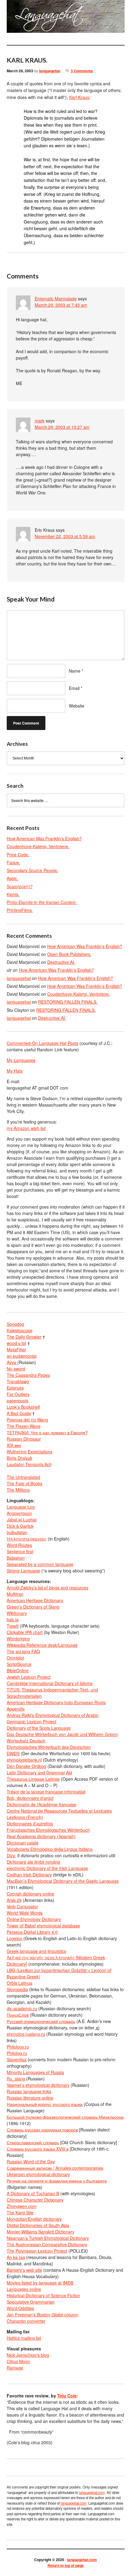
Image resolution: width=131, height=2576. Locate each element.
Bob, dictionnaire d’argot (30, 1798)
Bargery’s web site (24, 2270)
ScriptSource (19, 1664)
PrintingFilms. (20, 910)
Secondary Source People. (32, 870)
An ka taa (16, 2257)
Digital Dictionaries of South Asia (38, 2225)
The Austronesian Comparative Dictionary (47, 2244)
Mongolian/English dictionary (34, 2219)
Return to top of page (66, 2565)
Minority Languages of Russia (35, 2072)
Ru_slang (16, 2079)
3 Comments (82, 71)
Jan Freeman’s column (42, 2315)
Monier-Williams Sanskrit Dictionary (41, 2232)
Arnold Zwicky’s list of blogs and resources (48, 1588)
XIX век (14, 1445)
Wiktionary (17, 1613)
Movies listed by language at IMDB (40, 2283)
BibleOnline (18, 1670)
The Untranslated (23, 1477)
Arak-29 (14, 1900)
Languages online (24, 2289)
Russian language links (29, 2091)
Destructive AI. (61, 962)
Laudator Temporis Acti (29, 1464)
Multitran (15, 1594)
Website (77, 706)
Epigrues (15, 1388)
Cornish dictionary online (30, 1894)
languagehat (50, 71)
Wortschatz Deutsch (26, 1741)
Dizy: (11, 1855)
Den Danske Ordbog (27, 1766)
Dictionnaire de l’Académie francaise (42, 1804)
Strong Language (23, 1571)
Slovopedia (17, 1989)
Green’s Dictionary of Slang (33, 1607)
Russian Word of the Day (31, 2161)
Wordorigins (18, 1639)
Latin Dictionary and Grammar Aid (39, 1772)
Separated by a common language (40, 1564)
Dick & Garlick (20, 1526)
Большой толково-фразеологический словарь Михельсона (65, 2117)
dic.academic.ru (22, 2008)
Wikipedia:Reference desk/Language (42, 1645)
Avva (12, 1362)
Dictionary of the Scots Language (39, 1728)
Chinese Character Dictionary (35, 2200)
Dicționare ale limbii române (34, 1862)
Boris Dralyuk (19, 1458)
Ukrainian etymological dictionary (38, 2174)
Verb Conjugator (22, 1906)
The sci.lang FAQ (23, 1651)
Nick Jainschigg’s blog (28, 2355)
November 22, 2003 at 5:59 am (65, 536)
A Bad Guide (19, 1413)
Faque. (14, 862)
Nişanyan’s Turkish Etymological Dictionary (48, 2238)
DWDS (13, 1753)
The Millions (18, 1490)
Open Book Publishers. (69, 954)
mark (40, 421)
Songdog (15, 1324)
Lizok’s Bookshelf (23, 1407)
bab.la (13, 1619)
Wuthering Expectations (30, 1452)
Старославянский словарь (33, 2142)
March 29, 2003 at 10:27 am (62, 427)
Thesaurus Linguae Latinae (33, 1779)
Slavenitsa (17, 2059)
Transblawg (18, 1381)
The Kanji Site (20, 2213)
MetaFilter (16, 1349)
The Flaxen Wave (24, 1426)
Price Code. (18, 855)
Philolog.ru (17, 2053)
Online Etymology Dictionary (34, 1919)
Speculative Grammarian (31, 2302)
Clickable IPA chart (25, 1632)
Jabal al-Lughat (22, 1520)
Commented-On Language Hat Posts (42, 1043)
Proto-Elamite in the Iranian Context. (42, 902)
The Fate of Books (25, 1483)
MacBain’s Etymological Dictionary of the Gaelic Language (63, 1881)
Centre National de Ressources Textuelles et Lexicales (59, 1811)
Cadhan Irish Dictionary (29, 1875)
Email (74, 688)
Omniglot (15, 1658)
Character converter (26, 2321)
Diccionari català (23, 1843)
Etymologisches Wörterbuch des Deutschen (49, 1747)
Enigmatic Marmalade (56, 299)
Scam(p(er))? (20, 886)
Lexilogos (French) (25, 1817)
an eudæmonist (22, 1356)
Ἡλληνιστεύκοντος (27, 1539)
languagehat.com (14, 18)
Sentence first (20, 1551)
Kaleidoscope (20, 1330)
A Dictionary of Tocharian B (33, 2193)
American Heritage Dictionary (35, 1600)
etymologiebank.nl (24, 1760)
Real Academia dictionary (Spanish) (41, 1836)
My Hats (15, 1071)
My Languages (21, 1060)
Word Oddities (20, 2308)
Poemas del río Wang (27, 1420)
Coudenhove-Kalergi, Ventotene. (38, 846)
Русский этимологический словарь (41, 2021)
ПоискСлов (18, 2015)
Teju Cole (67, 2396)
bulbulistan (17, 1532)
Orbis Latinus (19, 1983)
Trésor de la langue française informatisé (46, 1792)
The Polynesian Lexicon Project (37, 2251)
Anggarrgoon (19, 1513)
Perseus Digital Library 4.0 (32, 1932)
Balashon (16, 1558)
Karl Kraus (79, 97)
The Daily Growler (24, 1337)
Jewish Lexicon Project (29, 1677)
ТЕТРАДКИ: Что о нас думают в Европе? (47, 1432)
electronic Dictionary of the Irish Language (47, 1868)
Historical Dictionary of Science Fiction (43, 2295)
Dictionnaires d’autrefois (30, 1824)
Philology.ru (18, 2047)
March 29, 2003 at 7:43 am (61, 305)
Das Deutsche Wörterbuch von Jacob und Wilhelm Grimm (62, 1734)
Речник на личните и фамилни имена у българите (57, 2181)
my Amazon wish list (26, 1128)
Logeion (15, 1938)
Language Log (21, 1507)
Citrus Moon (18, 2361)
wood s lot (16, 1343)
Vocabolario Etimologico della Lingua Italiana (50, 1849)
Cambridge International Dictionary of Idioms (50, 1683)
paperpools (18, 1401)
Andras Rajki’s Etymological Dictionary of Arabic (53, 1715)
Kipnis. (13, 894)
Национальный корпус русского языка (45, 2104)
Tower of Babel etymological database (43, 1926)
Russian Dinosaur (24, 1439)
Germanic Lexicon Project (32, 1721)
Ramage (15, 2368)
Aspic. (12, 878)
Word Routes (19, 1545)
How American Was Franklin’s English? (44, 838)
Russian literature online (30, 2098)
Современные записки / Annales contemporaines (55, 2168)
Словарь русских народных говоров (42, 2130)
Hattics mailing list (24, 2338)
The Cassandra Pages (28, 1375)
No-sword (16, 1369)
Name (75, 671)
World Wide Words (25, 1913)
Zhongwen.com (22, 2206)
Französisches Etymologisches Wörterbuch (48, 1830)
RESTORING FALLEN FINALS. (68, 1002)
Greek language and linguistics (36, 1951)
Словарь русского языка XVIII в (38, 2149)
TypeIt (13, 1626)
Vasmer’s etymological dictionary (38, 2085)
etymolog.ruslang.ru (26, 2034)
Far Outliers (18, 1394)
